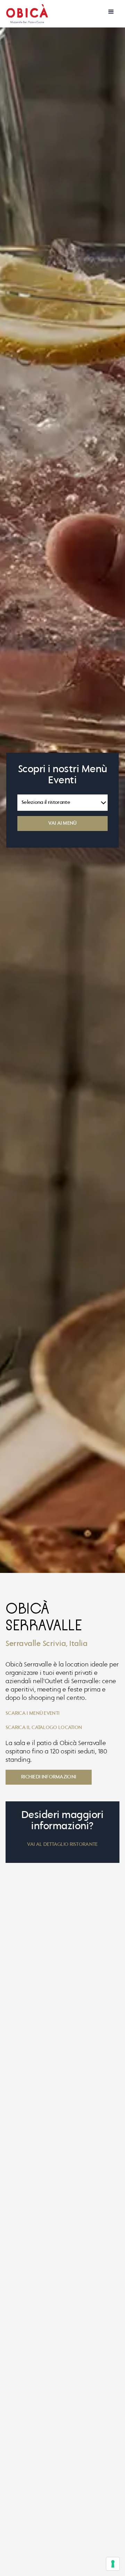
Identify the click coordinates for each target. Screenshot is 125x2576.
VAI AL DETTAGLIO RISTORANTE (62, 1844)
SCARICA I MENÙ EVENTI (32, 1713)
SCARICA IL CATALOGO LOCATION (44, 1728)
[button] (111, 12)
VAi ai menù (62, 823)
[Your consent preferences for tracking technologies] (113, 2564)
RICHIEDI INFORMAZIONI (49, 1777)
